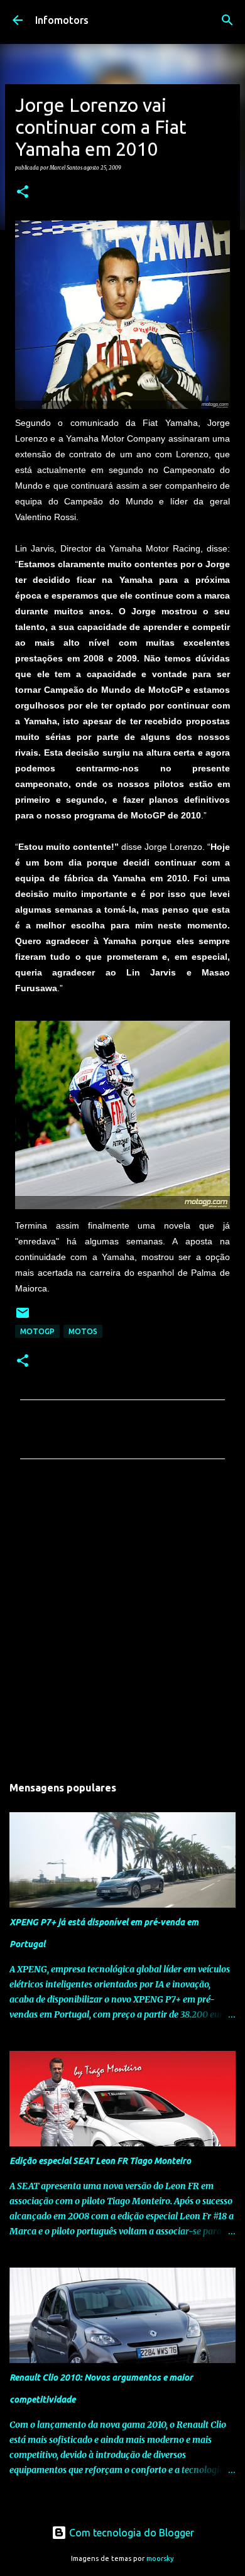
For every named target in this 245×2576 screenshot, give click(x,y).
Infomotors (62, 20)
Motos (83, 1331)
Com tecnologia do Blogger (130, 2533)
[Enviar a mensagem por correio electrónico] (23, 1318)
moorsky (160, 2558)
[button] (23, 192)
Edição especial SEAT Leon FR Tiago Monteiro (100, 2161)
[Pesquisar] (227, 20)
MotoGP (37, 1331)
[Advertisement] (122, 1621)
